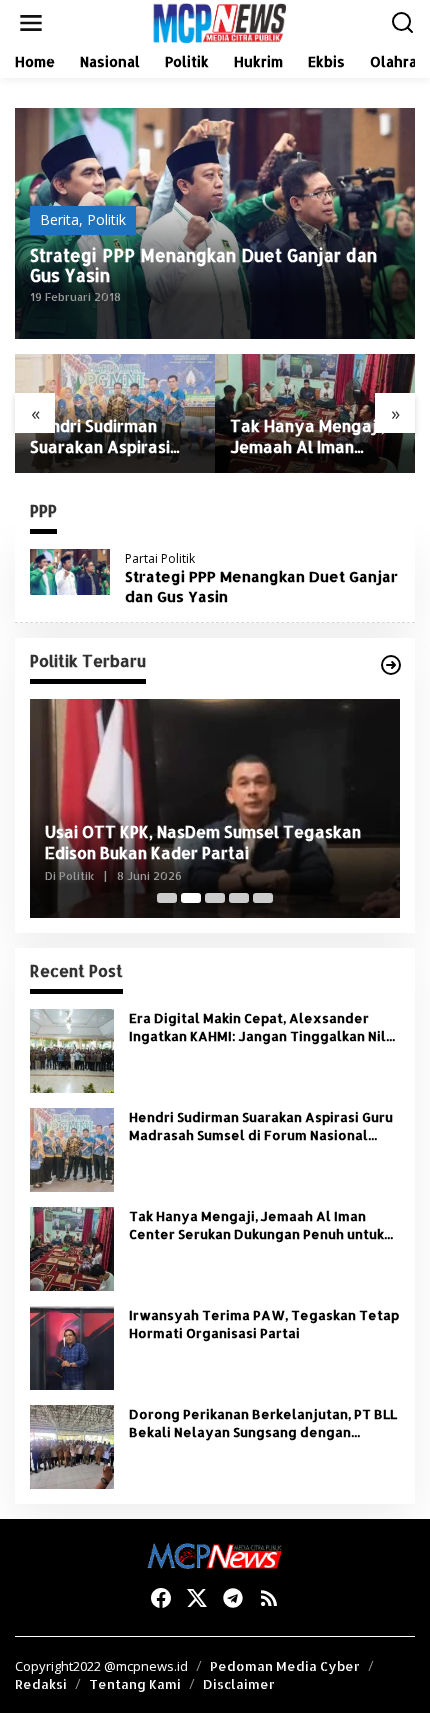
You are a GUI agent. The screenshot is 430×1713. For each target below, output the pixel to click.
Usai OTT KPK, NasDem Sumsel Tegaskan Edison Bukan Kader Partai (203, 842)
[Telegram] (233, 1598)
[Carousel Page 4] (239, 898)
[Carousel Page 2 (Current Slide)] (191, 898)
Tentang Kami (135, 1684)
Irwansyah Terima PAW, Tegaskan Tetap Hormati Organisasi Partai (264, 1324)
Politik (106, 219)
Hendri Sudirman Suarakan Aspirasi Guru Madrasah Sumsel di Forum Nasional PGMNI (100, 437)
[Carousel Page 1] (167, 898)
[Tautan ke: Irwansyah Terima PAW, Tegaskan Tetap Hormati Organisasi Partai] (72, 1346)
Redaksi (41, 1684)
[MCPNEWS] (219, 21)
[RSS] (269, 1598)
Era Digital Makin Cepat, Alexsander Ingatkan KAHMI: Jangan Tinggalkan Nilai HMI (263, 1027)
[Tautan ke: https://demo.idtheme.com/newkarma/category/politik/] (391, 665)
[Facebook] (161, 1598)
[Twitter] (197, 1598)
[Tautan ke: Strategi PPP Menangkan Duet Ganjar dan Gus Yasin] (70, 569)
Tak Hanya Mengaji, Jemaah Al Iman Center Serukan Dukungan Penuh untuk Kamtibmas (307, 437)
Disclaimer (239, 1684)
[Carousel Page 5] (263, 898)
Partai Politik (160, 558)
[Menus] (31, 23)
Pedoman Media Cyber (285, 1666)
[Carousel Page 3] (215, 898)
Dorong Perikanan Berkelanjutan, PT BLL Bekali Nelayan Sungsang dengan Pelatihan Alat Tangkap (263, 1423)
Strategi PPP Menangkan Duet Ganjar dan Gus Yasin (203, 265)
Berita (59, 219)
